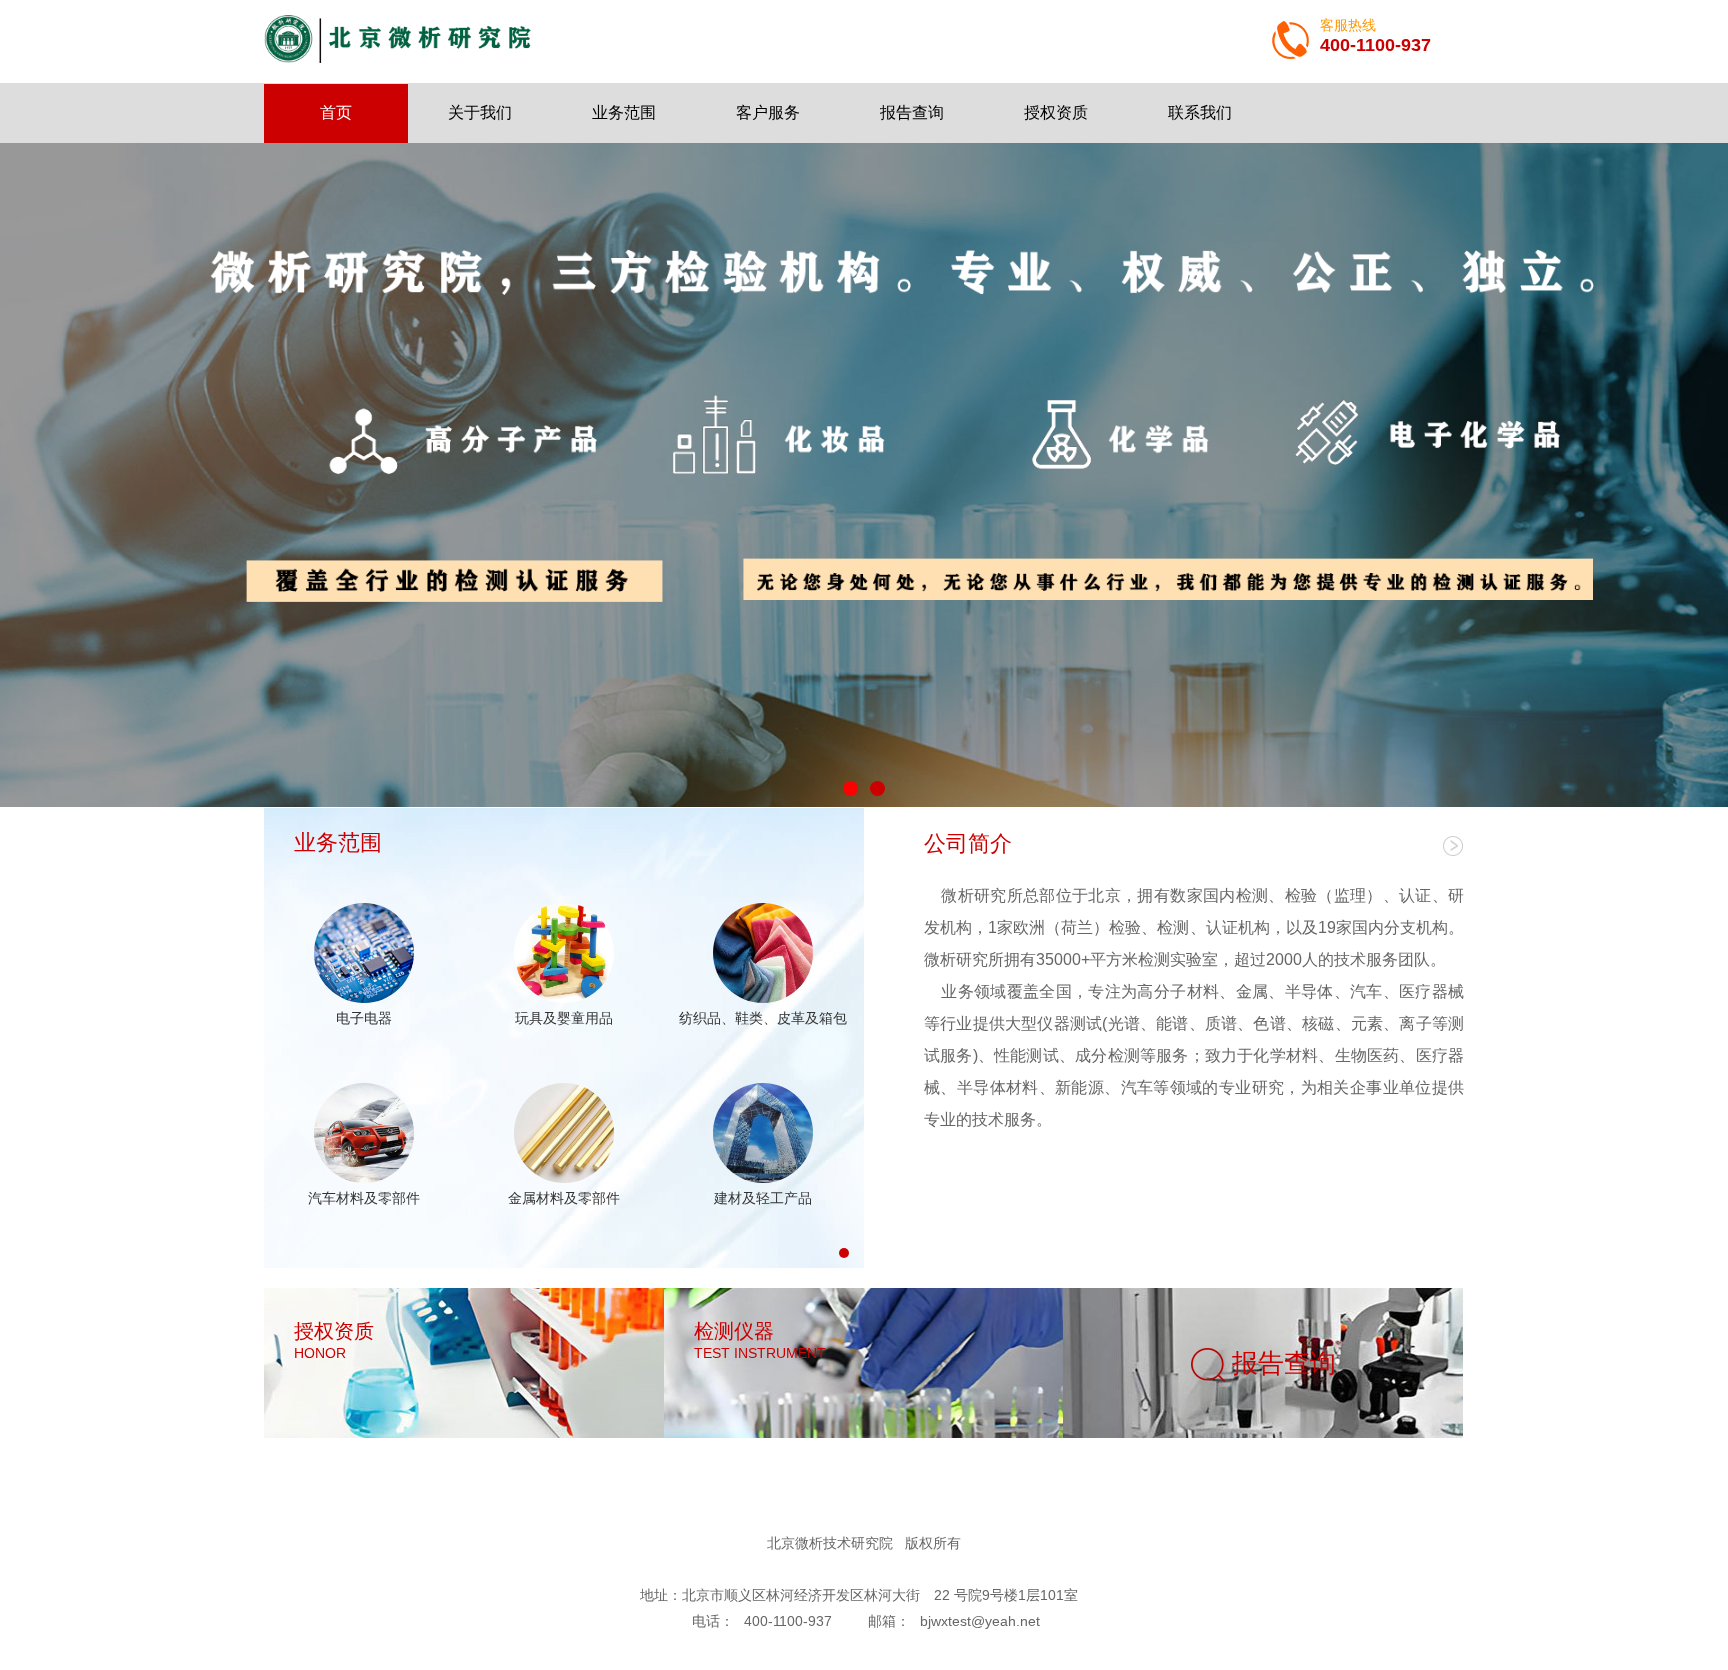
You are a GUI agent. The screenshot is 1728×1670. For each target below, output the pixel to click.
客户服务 (768, 112)
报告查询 (912, 112)
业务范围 (624, 112)
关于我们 (480, 112)
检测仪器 (760, 1340)
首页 (336, 112)
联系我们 (1200, 112)
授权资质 (1056, 112)
